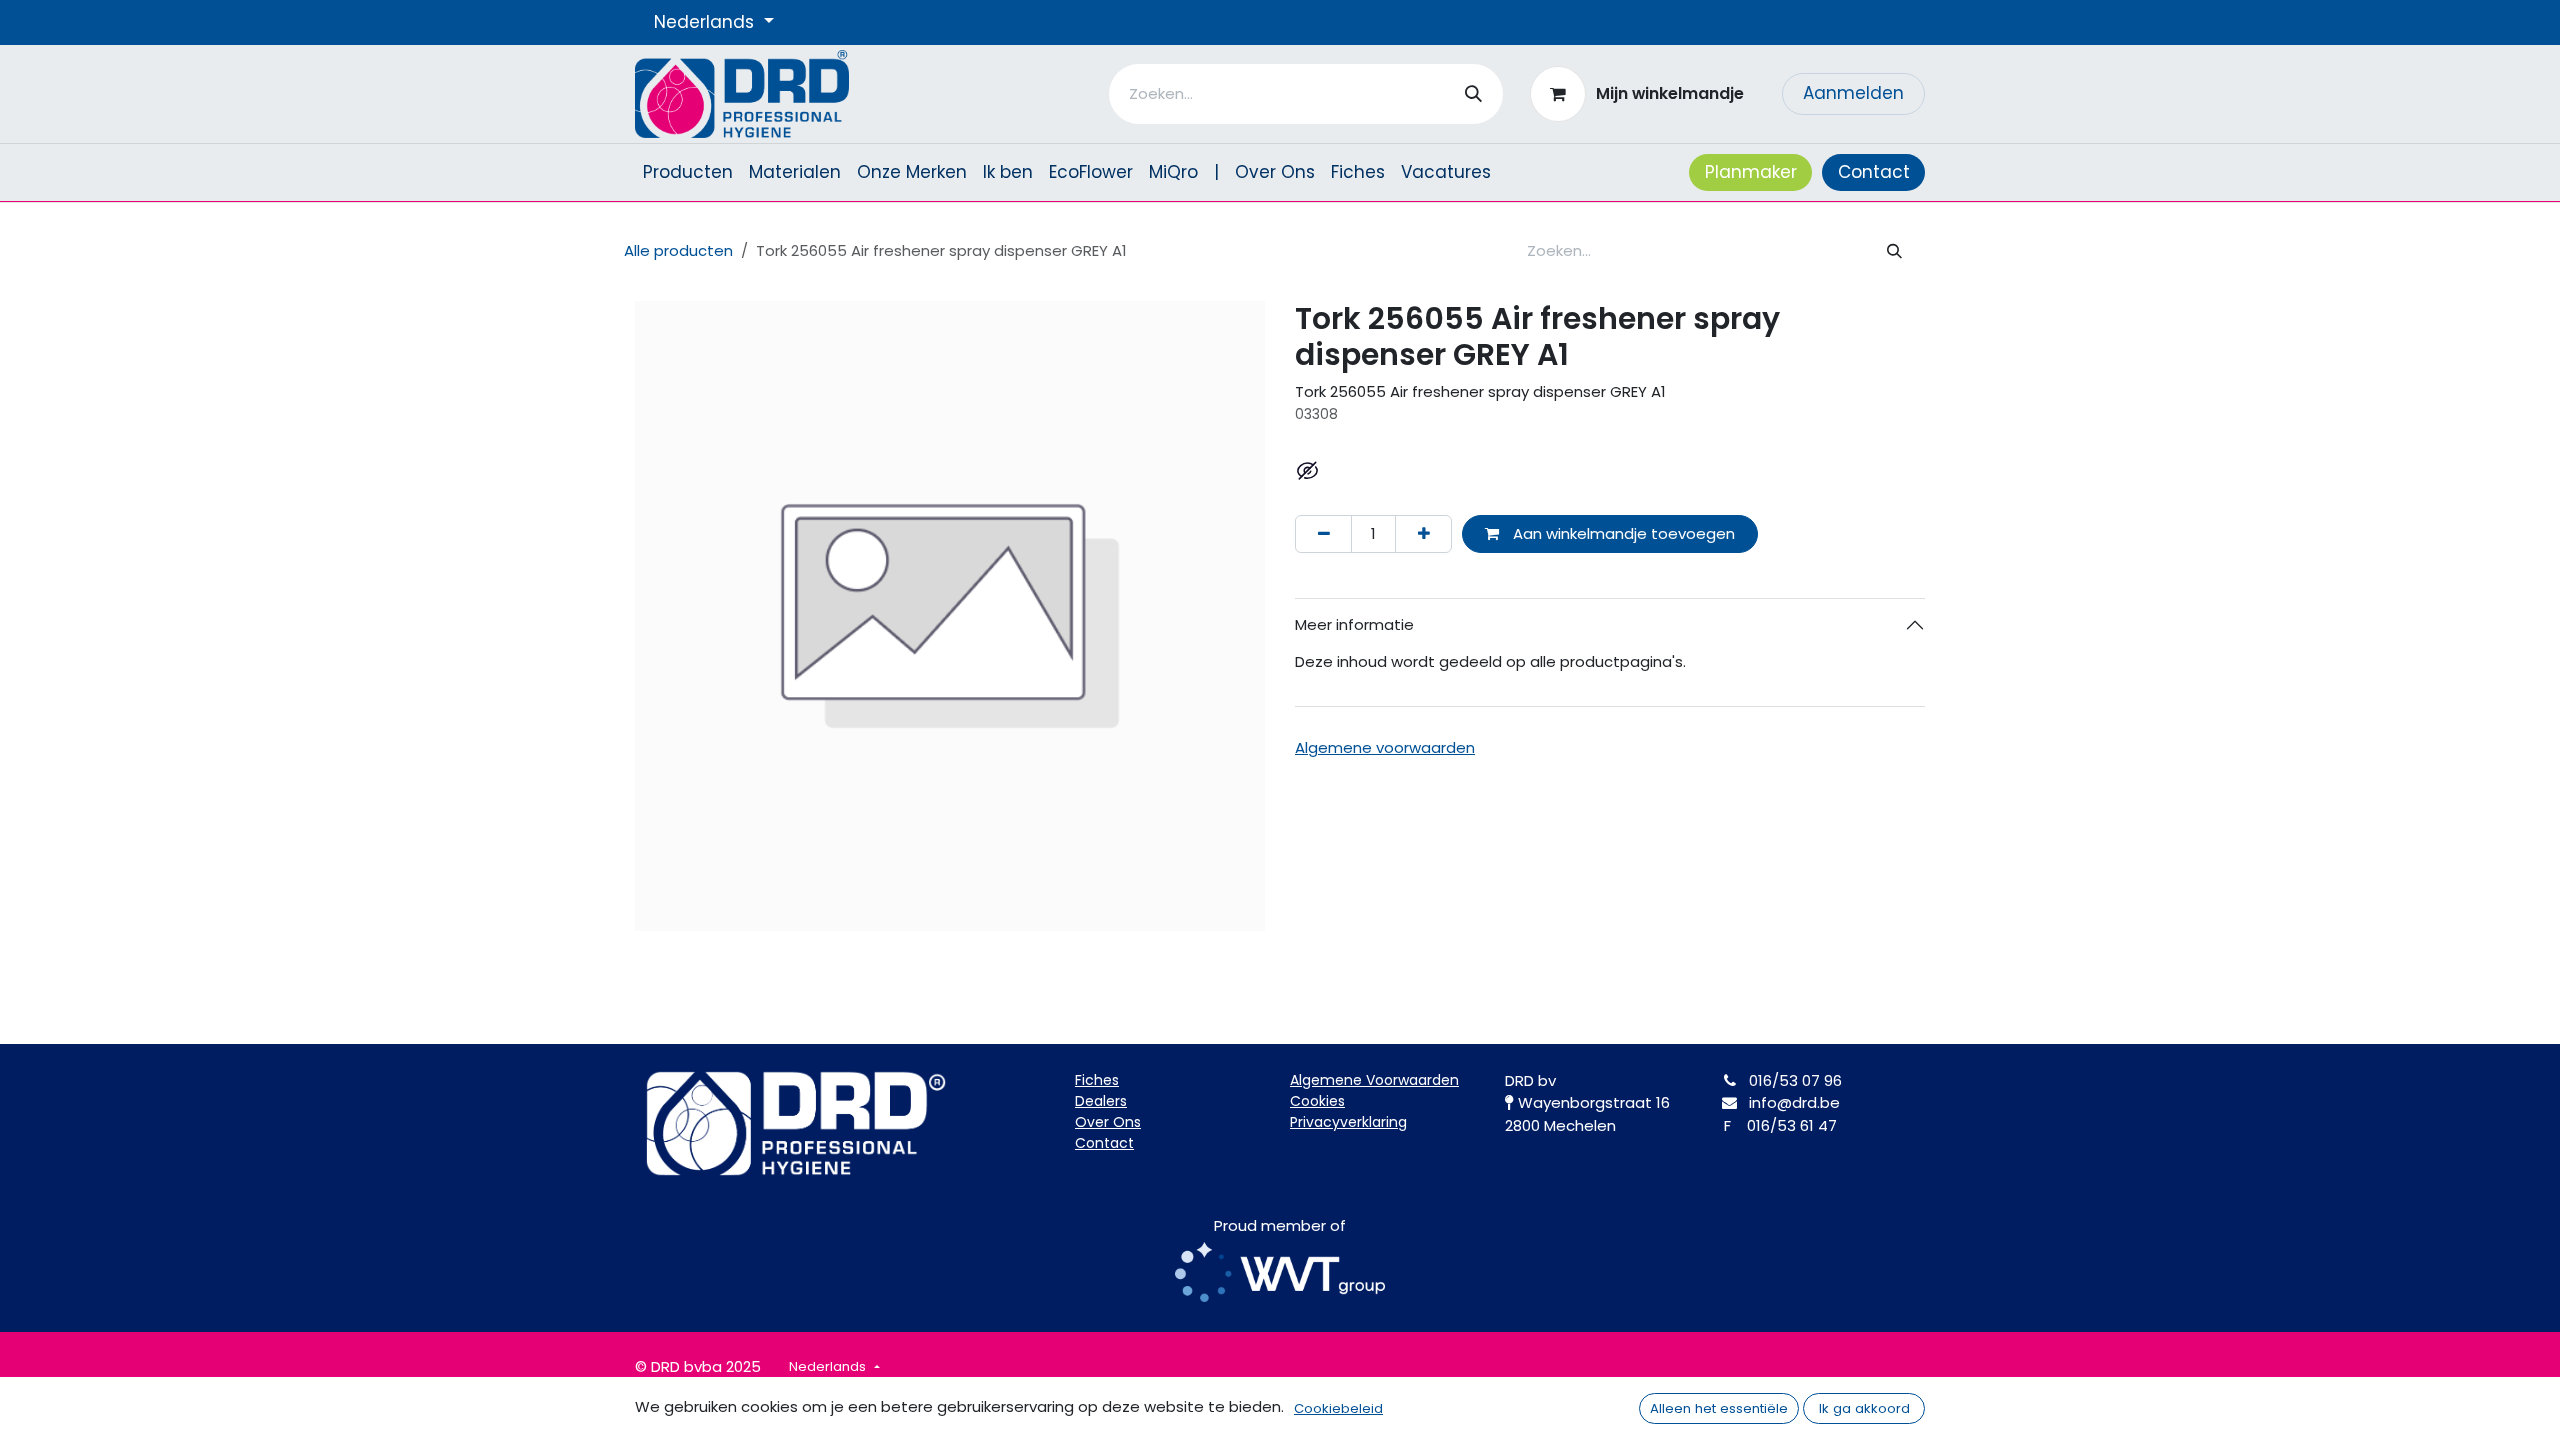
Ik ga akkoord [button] (1864, 1408)
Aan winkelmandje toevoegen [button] (1622, 533)
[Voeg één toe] (1423, 534)
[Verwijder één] (1323, 534)
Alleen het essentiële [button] (1719, 1408)
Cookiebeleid (1338, 1408)
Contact (1874, 172)
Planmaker (1751, 172)
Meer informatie (1354, 624)
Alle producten (678, 250)
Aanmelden (1853, 93)
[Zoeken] (1473, 94)
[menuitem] (688, 173)
